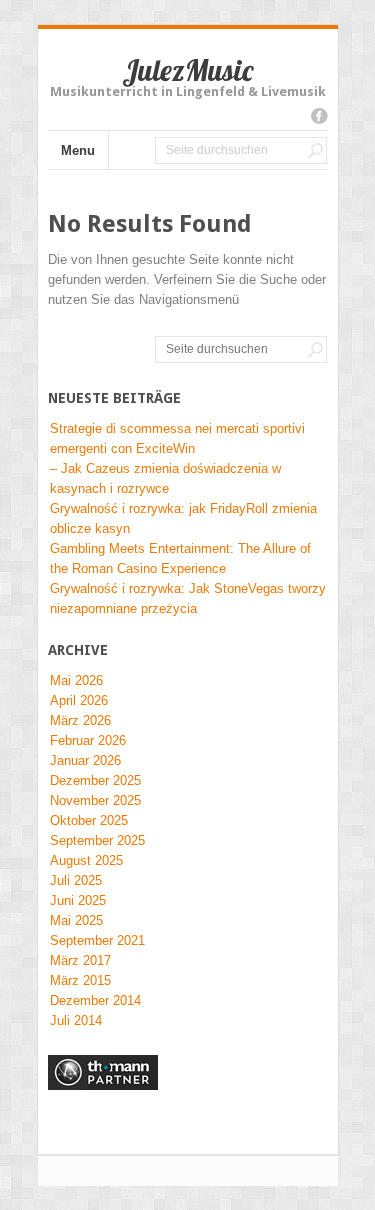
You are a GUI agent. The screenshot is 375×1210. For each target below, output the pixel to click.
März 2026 (80, 720)
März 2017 (80, 960)
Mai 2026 (76, 680)
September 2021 (97, 940)
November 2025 (95, 800)
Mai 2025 (76, 920)
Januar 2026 (85, 760)
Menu (78, 150)
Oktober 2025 (89, 820)
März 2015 (80, 980)
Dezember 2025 (95, 780)
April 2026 (79, 700)
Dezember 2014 (95, 1000)
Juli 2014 (76, 1020)
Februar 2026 (88, 740)
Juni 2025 (78, 900)
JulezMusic (187, 70)
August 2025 (86, 860)
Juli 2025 (76, 880)
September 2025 (97, 840)
